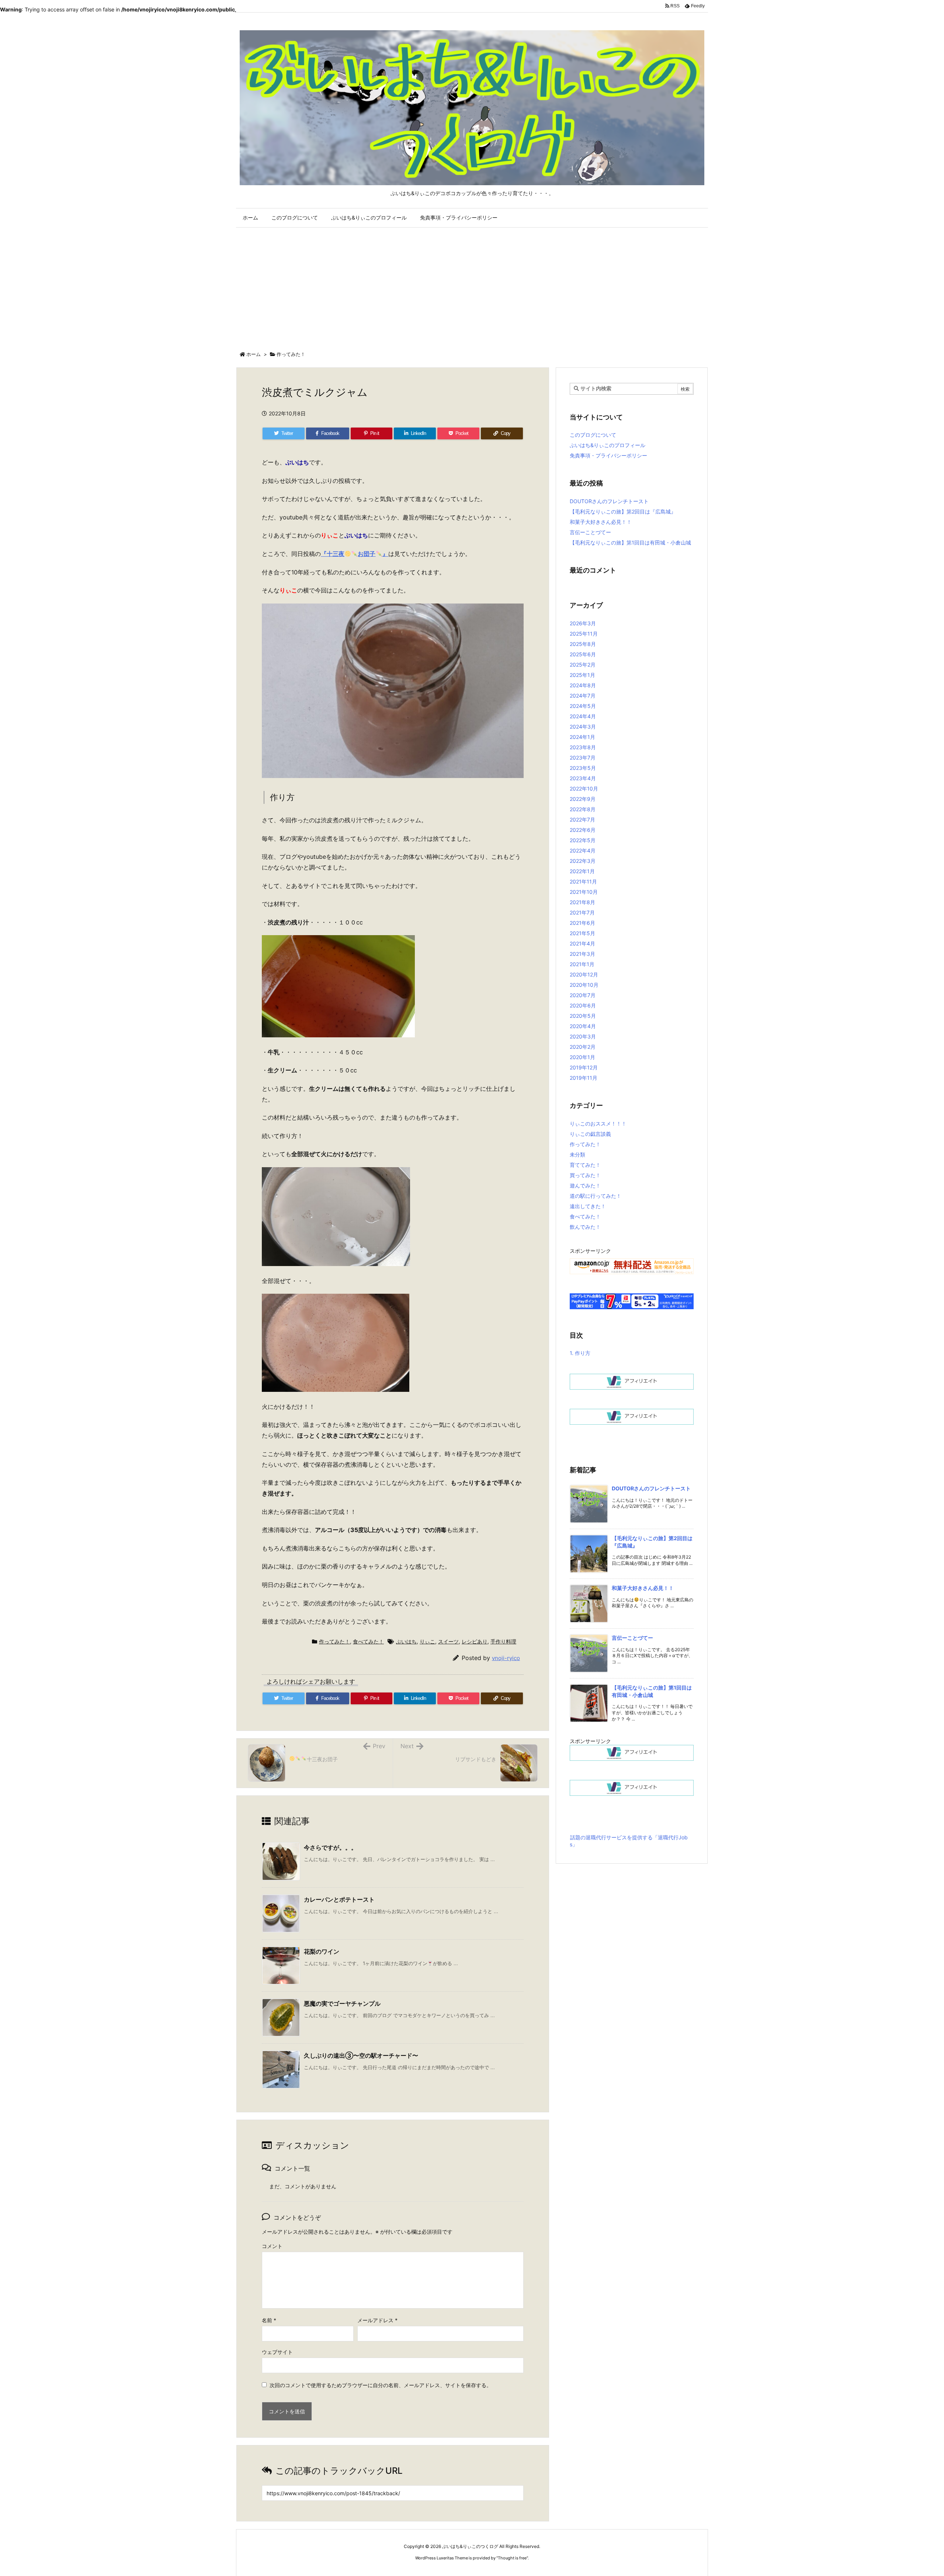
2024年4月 (583, 716)
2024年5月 (583, 706)
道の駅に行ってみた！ (596, 1196)
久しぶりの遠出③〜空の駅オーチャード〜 (361, 2055)
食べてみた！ (368, 1641)
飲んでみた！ (585, 1227)
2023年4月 (583, 778)
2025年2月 (583, 665)
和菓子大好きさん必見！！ (601, 522)
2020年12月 (584, 974)
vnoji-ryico (506, 1658)
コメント (272, 2246)
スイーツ (448, 1641)
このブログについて (593, 435)
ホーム (254, 354)
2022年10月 (584, 789)
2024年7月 (583, 696)
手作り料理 (503, 1641)
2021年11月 (583, 881)
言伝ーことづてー (590, 532)
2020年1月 (582, 1057)
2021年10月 (584, 892)
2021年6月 (582, 923)
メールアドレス (377, 2320)
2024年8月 (583, 685)
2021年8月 (582, 902)
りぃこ (427, 1641)
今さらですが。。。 (330, 1847)
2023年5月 (583, 768)
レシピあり (475, 1641)
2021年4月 (582, 943)
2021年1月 (582, 964)
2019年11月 (584, 1078)
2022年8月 (583, 809)
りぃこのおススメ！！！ (598, 1123)
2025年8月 (583, 644)
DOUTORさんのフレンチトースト (609, 501)
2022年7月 (582, 820)
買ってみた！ (585, 1175)
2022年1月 (582, 871)
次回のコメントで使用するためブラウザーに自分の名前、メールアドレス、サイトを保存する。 (381, 2385)
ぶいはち (406, 1641)
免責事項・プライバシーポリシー (608, 455)
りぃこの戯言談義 (590, 1134)
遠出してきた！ (588, 1206)
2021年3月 (582, 954)
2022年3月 (583, 861)
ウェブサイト (277, 2352)
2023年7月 (583, 758)
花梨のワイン (322, 1951)
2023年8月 (583, 747)
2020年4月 (583, 1026)
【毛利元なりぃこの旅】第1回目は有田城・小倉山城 (630, 542)
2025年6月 (583, 654)
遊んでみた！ (585, 1185)
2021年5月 (582, 933)
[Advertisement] (472, 288)
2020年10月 (584, 985)
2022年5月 (583, 840)
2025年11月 (584, 634)
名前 (269, 2320)
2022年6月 (583, 830)
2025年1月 (582, 675)
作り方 (580, 1353)
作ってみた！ (291, 354)
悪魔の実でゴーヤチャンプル (342, 2003)
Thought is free (512, 2558)
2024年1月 (582, 737)
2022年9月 (583, 799)
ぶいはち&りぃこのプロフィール (608, 445)
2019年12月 (584, 1067)
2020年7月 (583, 995)
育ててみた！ (585, 1165)
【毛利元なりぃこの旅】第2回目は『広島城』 (623, 511)
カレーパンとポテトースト (339, 1899)
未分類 (577, 1154)
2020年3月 (583, 1036)
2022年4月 (583, 850)
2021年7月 (582, 912)
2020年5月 (583, 1016)
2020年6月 (583, 1005)
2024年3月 (583, 727)
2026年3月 (583, 623)
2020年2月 (583, 1047)
